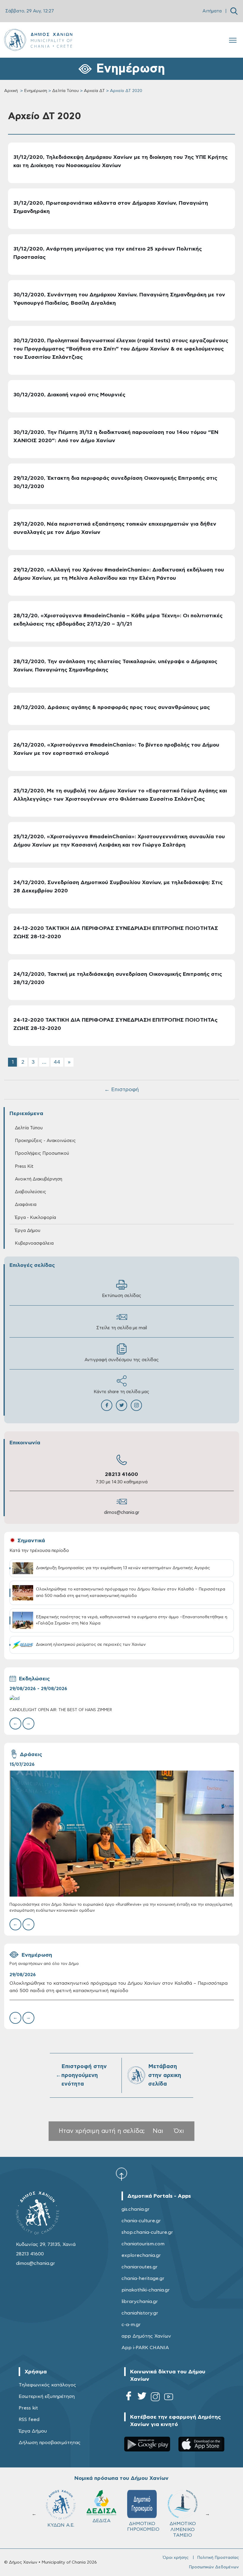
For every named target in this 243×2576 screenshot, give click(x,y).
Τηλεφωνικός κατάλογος (47, 2385)
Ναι (158, 2131)
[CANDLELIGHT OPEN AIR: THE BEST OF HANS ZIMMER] (122, 1699)
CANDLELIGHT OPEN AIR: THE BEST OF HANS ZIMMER (61, 1710)
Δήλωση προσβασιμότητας (50, 2443)
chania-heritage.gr (143, 2278)
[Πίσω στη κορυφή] (121, 2174)
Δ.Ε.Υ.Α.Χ (61, 2524)
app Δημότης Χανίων (146, 2336)
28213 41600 (121, 1474)
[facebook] (129, 2398)
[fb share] (107, 1405)
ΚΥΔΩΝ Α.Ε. (101, 2525)
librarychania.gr (140, 2302)
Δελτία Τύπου (65, 91)
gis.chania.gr (136, 2209)
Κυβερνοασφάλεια (34, 1243)
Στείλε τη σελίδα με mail (122, 1328)
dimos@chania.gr (122, 1513)
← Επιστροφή (121, 1090)
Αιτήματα (212, 11)
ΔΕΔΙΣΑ (142, 2521)
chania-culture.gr (141, 2221)
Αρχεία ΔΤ (94, 91)
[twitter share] (121, 1405)
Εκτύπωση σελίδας (122, 1296)
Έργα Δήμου (33, 2431)
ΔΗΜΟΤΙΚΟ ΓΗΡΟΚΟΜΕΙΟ (184, 2526)
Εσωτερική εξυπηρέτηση (47, 2396)
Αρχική (11, 91)
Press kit (28, 2408)
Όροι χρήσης (176, 2558)
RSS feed (29, 2420)
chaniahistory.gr (140, 2313)
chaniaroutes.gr (140, 2267)
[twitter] (142, 2398)
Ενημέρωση (36, 91)
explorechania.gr (141, 2255)
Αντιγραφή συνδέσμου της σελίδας (122, 1360)
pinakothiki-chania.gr (146, 2290)
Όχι (179, 2131)
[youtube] (169, 2398)
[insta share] (136, 1405)
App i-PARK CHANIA (145, 2348)
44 (57, 1062)
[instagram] (155, 2398)
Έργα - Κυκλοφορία (35, 1218)
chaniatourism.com (143, 2244)
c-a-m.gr (131, 2325)
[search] (234, 11)
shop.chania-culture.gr (147, 2232)
